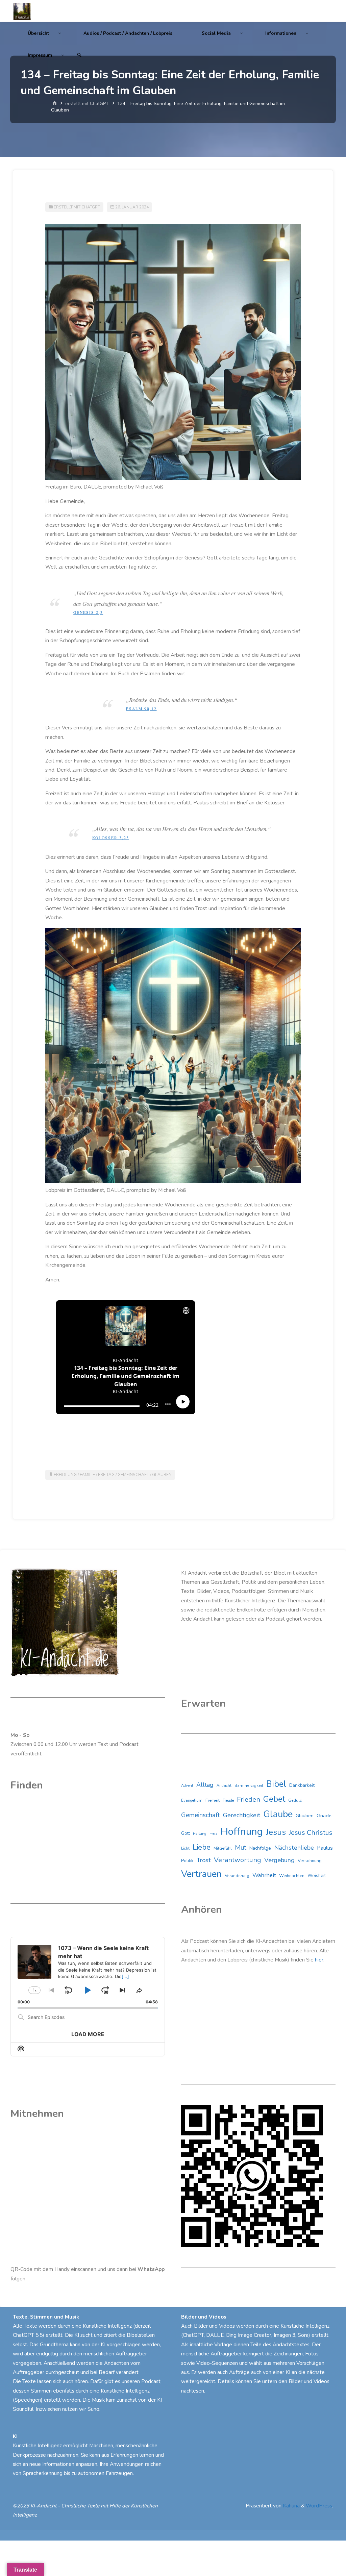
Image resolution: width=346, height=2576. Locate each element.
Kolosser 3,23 (111, 838)
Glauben (162, 1475)
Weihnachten (292, 1876)
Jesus (276, 1832)
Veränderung (237, 1876)
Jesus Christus (311, 1833)
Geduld (295, 1800)
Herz (213, 1834)
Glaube (278, 1814)
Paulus (325, 1848)
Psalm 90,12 (141, 709)
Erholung (65, 1475)
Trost (204, 1860)
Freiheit (213, 1800)
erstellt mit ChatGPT (87, 104)
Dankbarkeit (302, 1785)
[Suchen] (79, 55)
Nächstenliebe (294, 1848)
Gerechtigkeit (242, 1815)
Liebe (202, 1847)
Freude (228, 1800)
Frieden (249, 1799)
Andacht (224, 1786)
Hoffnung (242, 1831)
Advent (187, 1786)
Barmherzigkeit (249, 1785)
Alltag (205, 1785)
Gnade (324, 1816)
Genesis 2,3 (88, 612)
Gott (186, 1833)
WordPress (319, 2506)
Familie (87, 1475)
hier (319, 1960)
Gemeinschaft (133, 1475)
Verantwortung (238, 1860)
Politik (187, 1861)
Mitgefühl (223, 1848)
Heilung (200, 1834)
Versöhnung (310, 1861)
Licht (185, 1848)
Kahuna (291, 2506)
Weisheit (317, 1876)
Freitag (106, 1475)
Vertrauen (201, 1874)
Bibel (276, 1784)
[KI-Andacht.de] (22, 11)
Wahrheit (264, 1875)
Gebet (274, 1799)
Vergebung (279, 1860)
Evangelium (192, 1800)
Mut (241, 1847)
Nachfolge (260, 1848)
